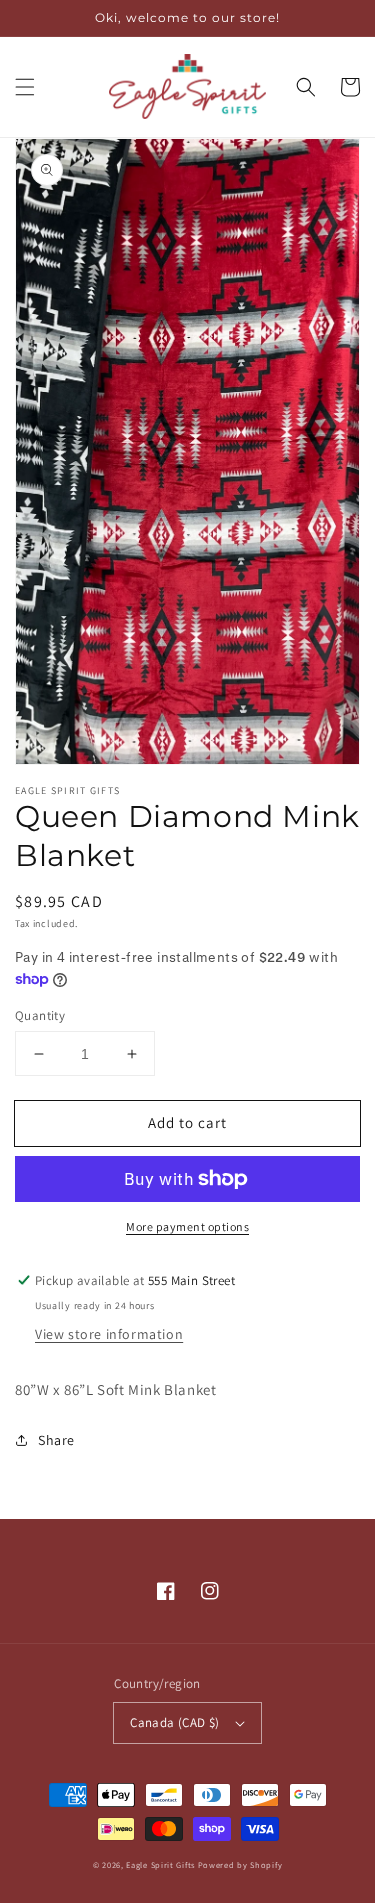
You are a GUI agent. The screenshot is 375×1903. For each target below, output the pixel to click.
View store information (109, 1334)
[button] (25, 87)
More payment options (187, 1226)
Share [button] (56, 1440)
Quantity (40, 1015)
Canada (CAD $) (175, 1722)
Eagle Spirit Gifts (160, 1864)
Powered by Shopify (240, 1864)
